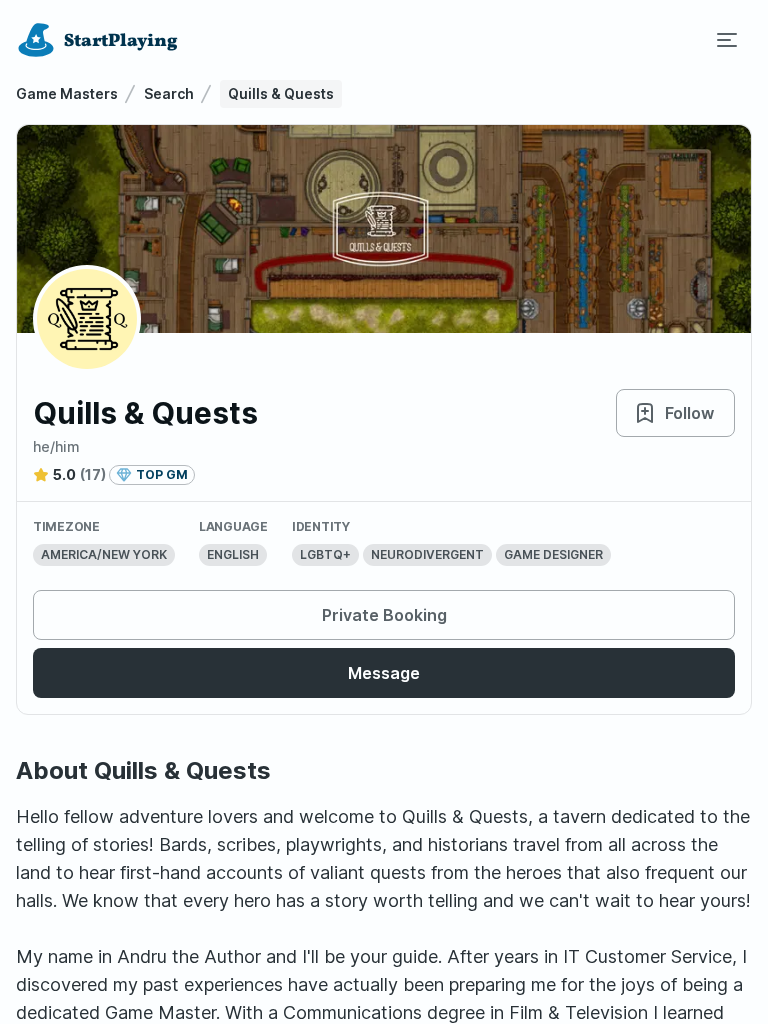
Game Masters (67, 93)
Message (384, 673)
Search (169, 93)
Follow (689, 413)
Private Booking (384, 615)
